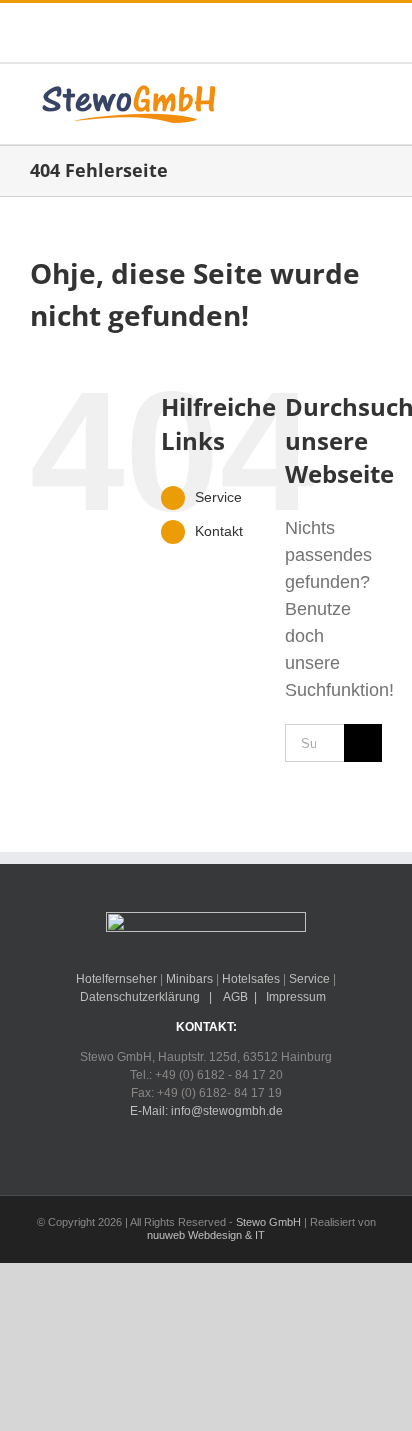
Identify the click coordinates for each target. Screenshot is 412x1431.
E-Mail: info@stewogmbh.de (206, 1111)
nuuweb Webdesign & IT (206, 1235)
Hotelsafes (251, 979)
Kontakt (219, 531)
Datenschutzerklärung (140, 997)
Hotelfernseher (116, 979)
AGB (234, 997)
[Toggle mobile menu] (374, 99)
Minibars (189, 979)
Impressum (296, 997)
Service (218, 497)
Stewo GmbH (268, 1222)
